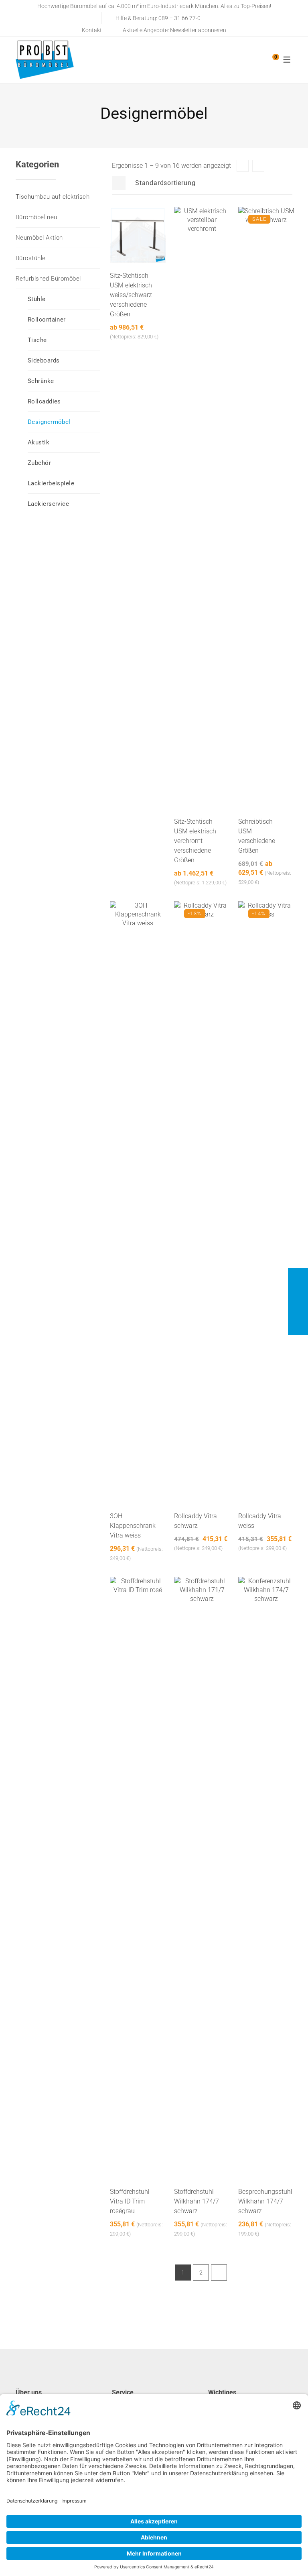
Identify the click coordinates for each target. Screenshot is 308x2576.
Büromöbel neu (36, 217)
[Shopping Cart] (272, 60)
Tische (37, 340)
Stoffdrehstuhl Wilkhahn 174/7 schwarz (197, 2201)
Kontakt (92, 30)
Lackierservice (48, 504)
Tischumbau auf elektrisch (53, 197)
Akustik (38, 442)
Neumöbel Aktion (39, 238)
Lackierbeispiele (51, 483)
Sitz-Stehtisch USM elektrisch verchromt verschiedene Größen (195, 841)
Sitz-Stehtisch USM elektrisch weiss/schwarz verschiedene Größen (131, 295)
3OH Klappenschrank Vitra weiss (133, 1526)
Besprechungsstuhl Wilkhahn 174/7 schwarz (265, 2201)
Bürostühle (31, 258)
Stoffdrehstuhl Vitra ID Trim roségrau (130, 2201)
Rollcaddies (44, 401)
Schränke (41, 381)
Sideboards (44, 360)
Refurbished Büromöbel (48, 279)
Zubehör (39, 463)
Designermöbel (49, 422)
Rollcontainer (47, 320)
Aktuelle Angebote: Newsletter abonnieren (174, 30)
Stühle (37, 299)
